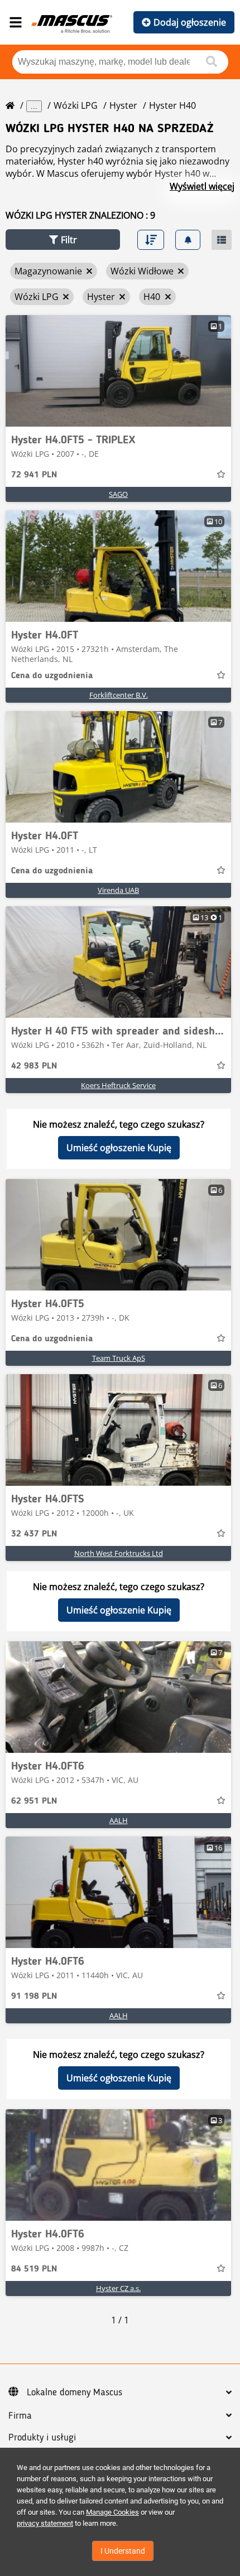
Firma (20, 2416)
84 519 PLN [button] (34, 2269)
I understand (123, 2551)
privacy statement (45, 2523)
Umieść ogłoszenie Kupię (119, 1148)
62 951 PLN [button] (34, 1801)
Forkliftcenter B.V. (119, 695)
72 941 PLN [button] (34, 475)
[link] (118, 371)
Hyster (123, 105)
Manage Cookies (112, 2512)
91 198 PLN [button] (34, 1997)
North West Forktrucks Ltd (119, 1553)
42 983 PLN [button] (34, 1066)
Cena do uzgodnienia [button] (52, 676)
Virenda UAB (118, 890)
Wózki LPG (76, 105)
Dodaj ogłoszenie (190, 22)
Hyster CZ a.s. (118, 2288)
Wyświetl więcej (202, 186)
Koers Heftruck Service (118, 1085)
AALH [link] (119, 1820)
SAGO (118, 494)
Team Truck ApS (119, 1358)
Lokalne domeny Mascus (75, 2393)
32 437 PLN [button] (34, 1534)
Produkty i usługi (42, 2438)
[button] (63, 240)
